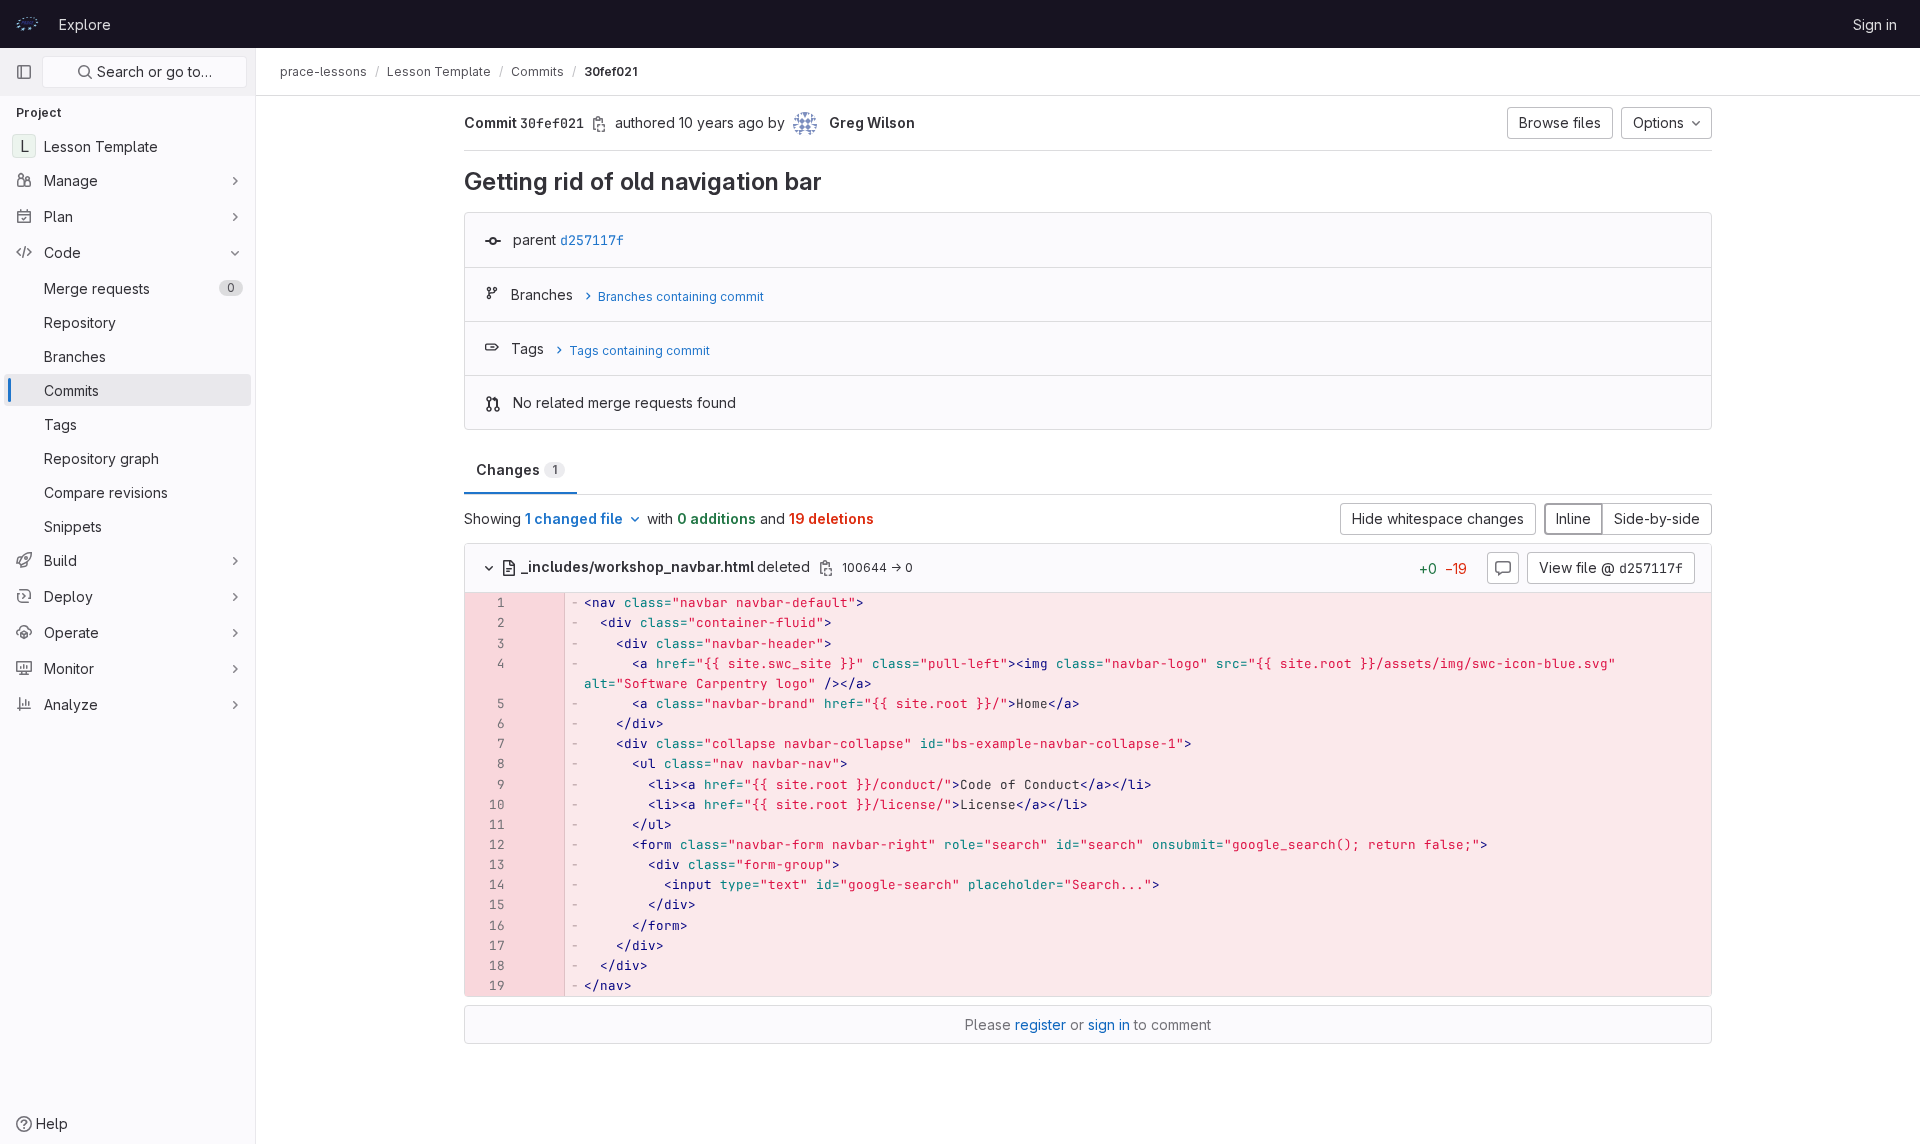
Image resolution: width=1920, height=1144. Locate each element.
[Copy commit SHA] (599, 124)
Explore (85, 24)
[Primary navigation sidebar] (24, 72)
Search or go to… (152, 71)
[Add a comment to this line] (465, 603)
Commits (537, 71)
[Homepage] (27, 24)
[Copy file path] (826, 568)
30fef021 (610, 71)
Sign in (1875, 24)
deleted (667, 566)
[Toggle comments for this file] (1503, 568)
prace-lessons (323, 71)
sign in (1109, 1024)
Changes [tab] (516, 469)
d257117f (592, 240)
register (1040, 1024)
